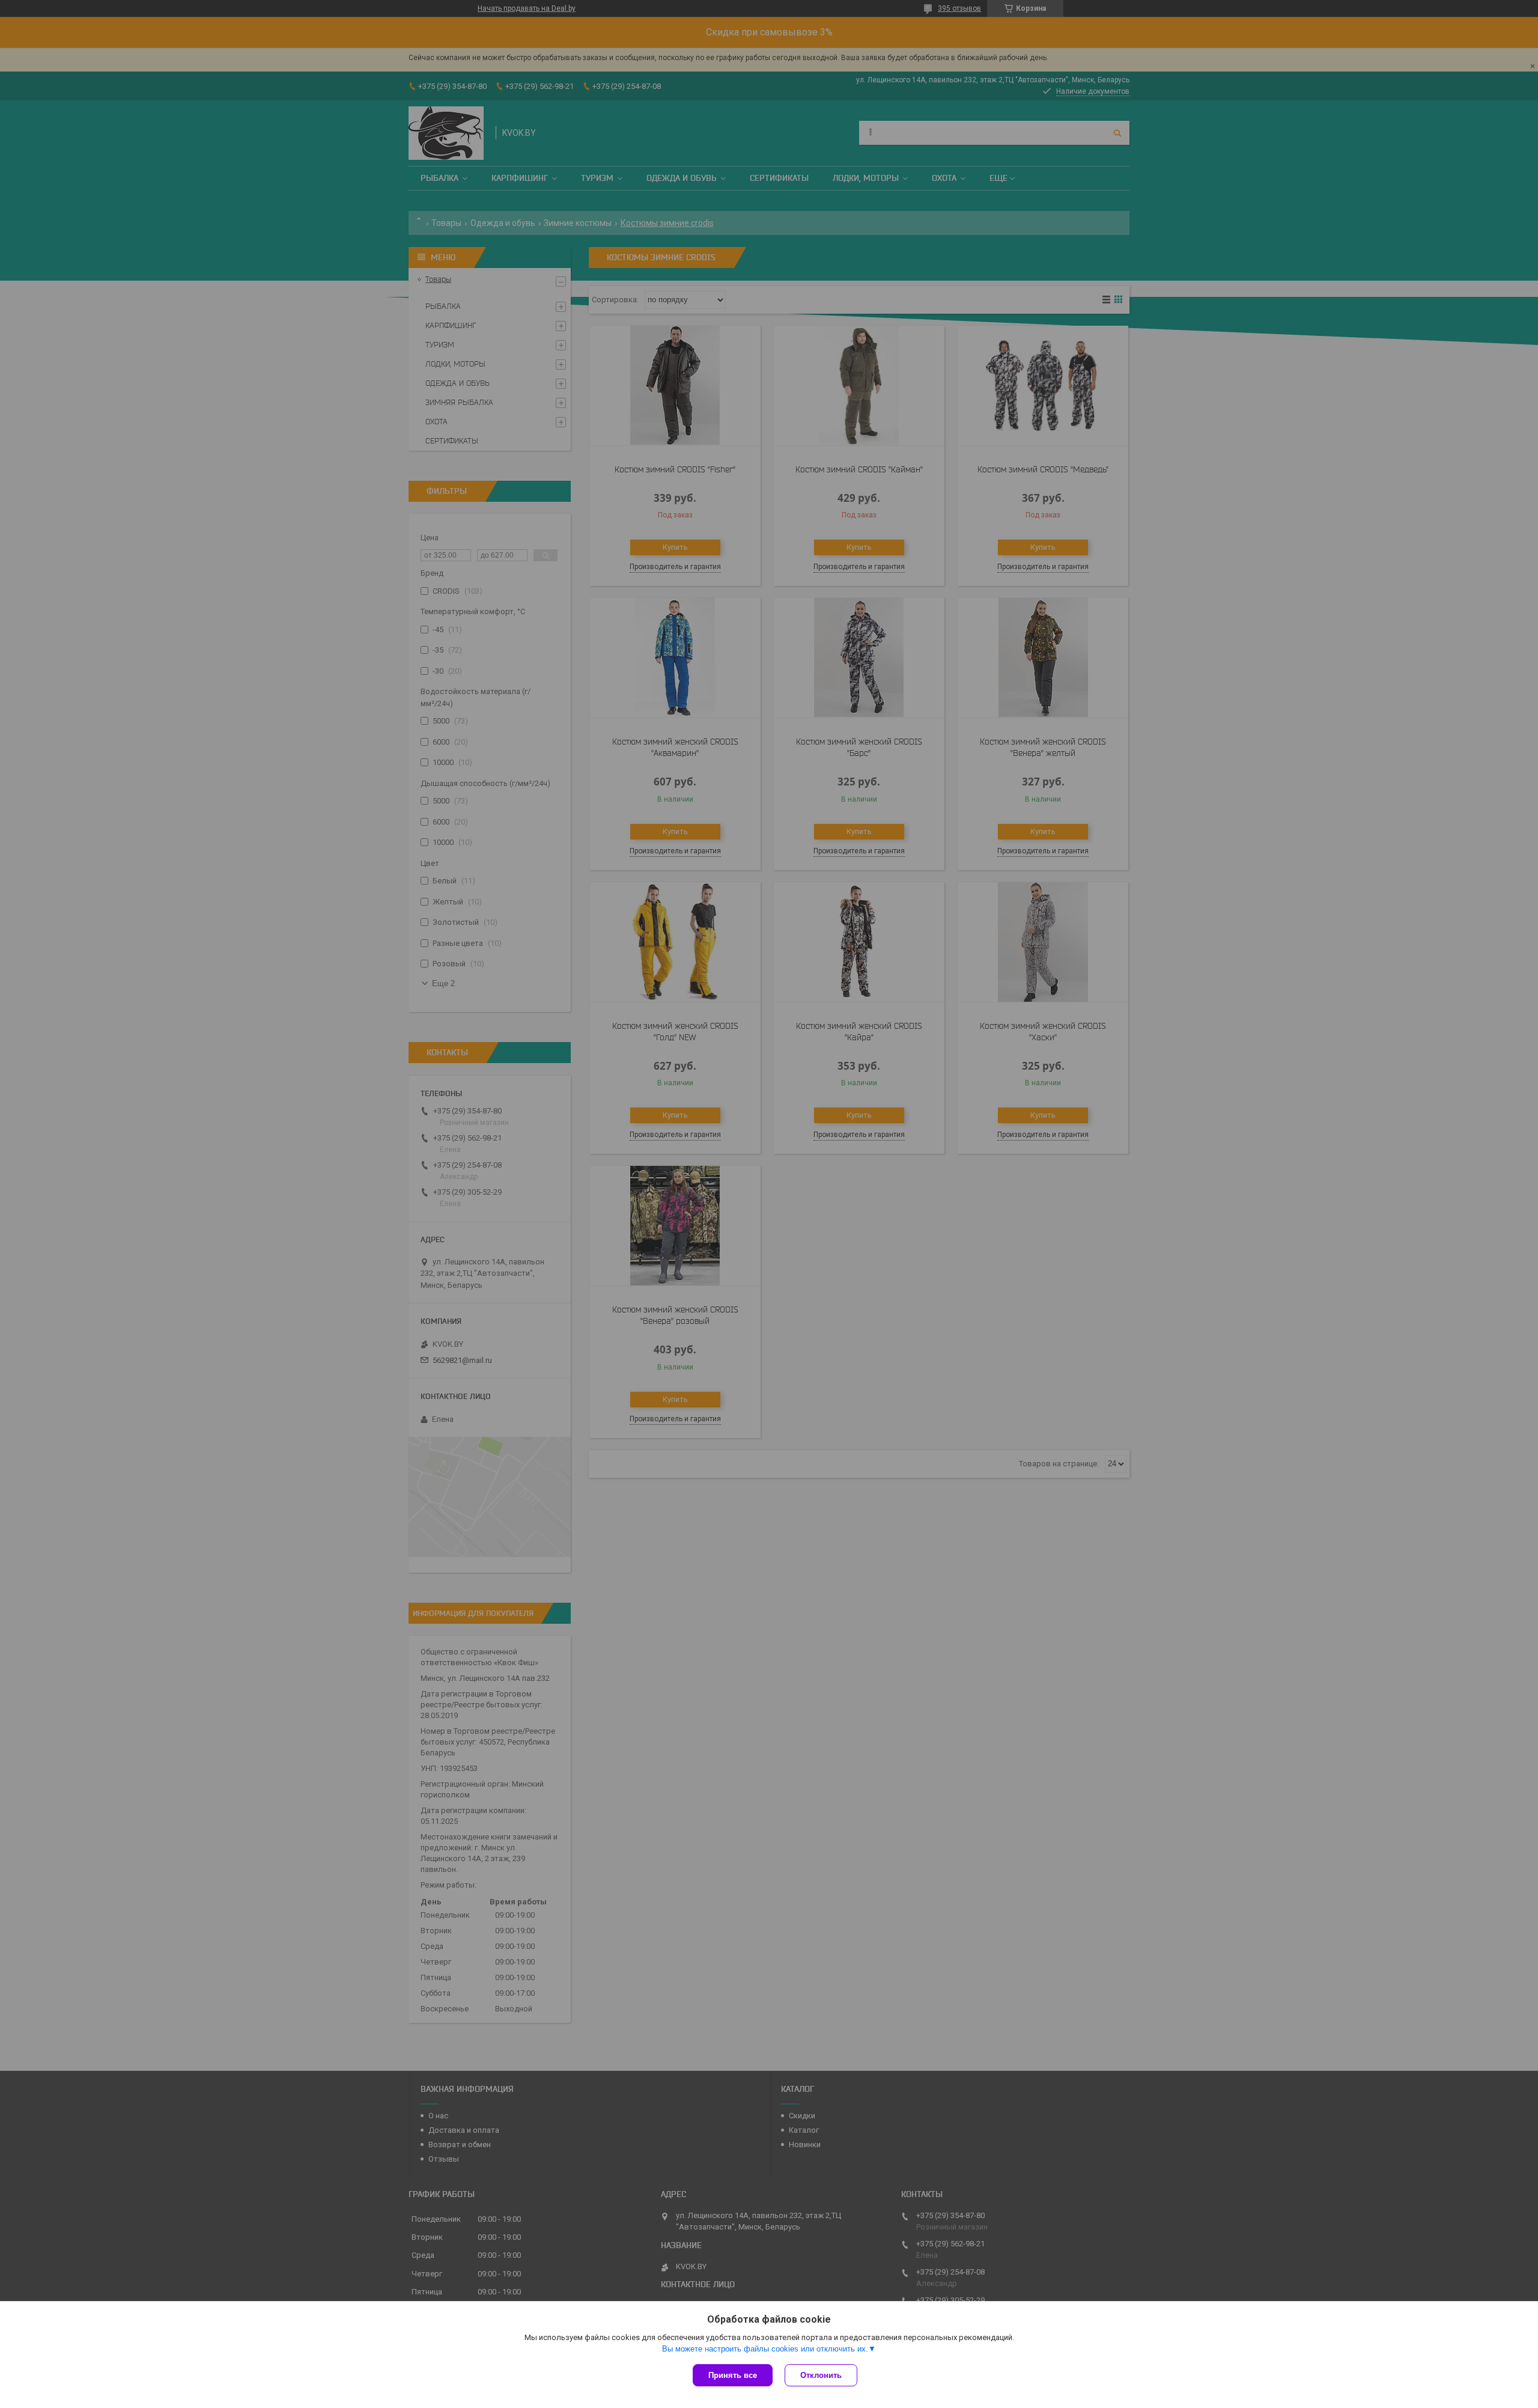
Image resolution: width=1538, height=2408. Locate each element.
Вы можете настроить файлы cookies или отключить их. (765, 2349)
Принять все (733, 2375)
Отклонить (821, 2375)
